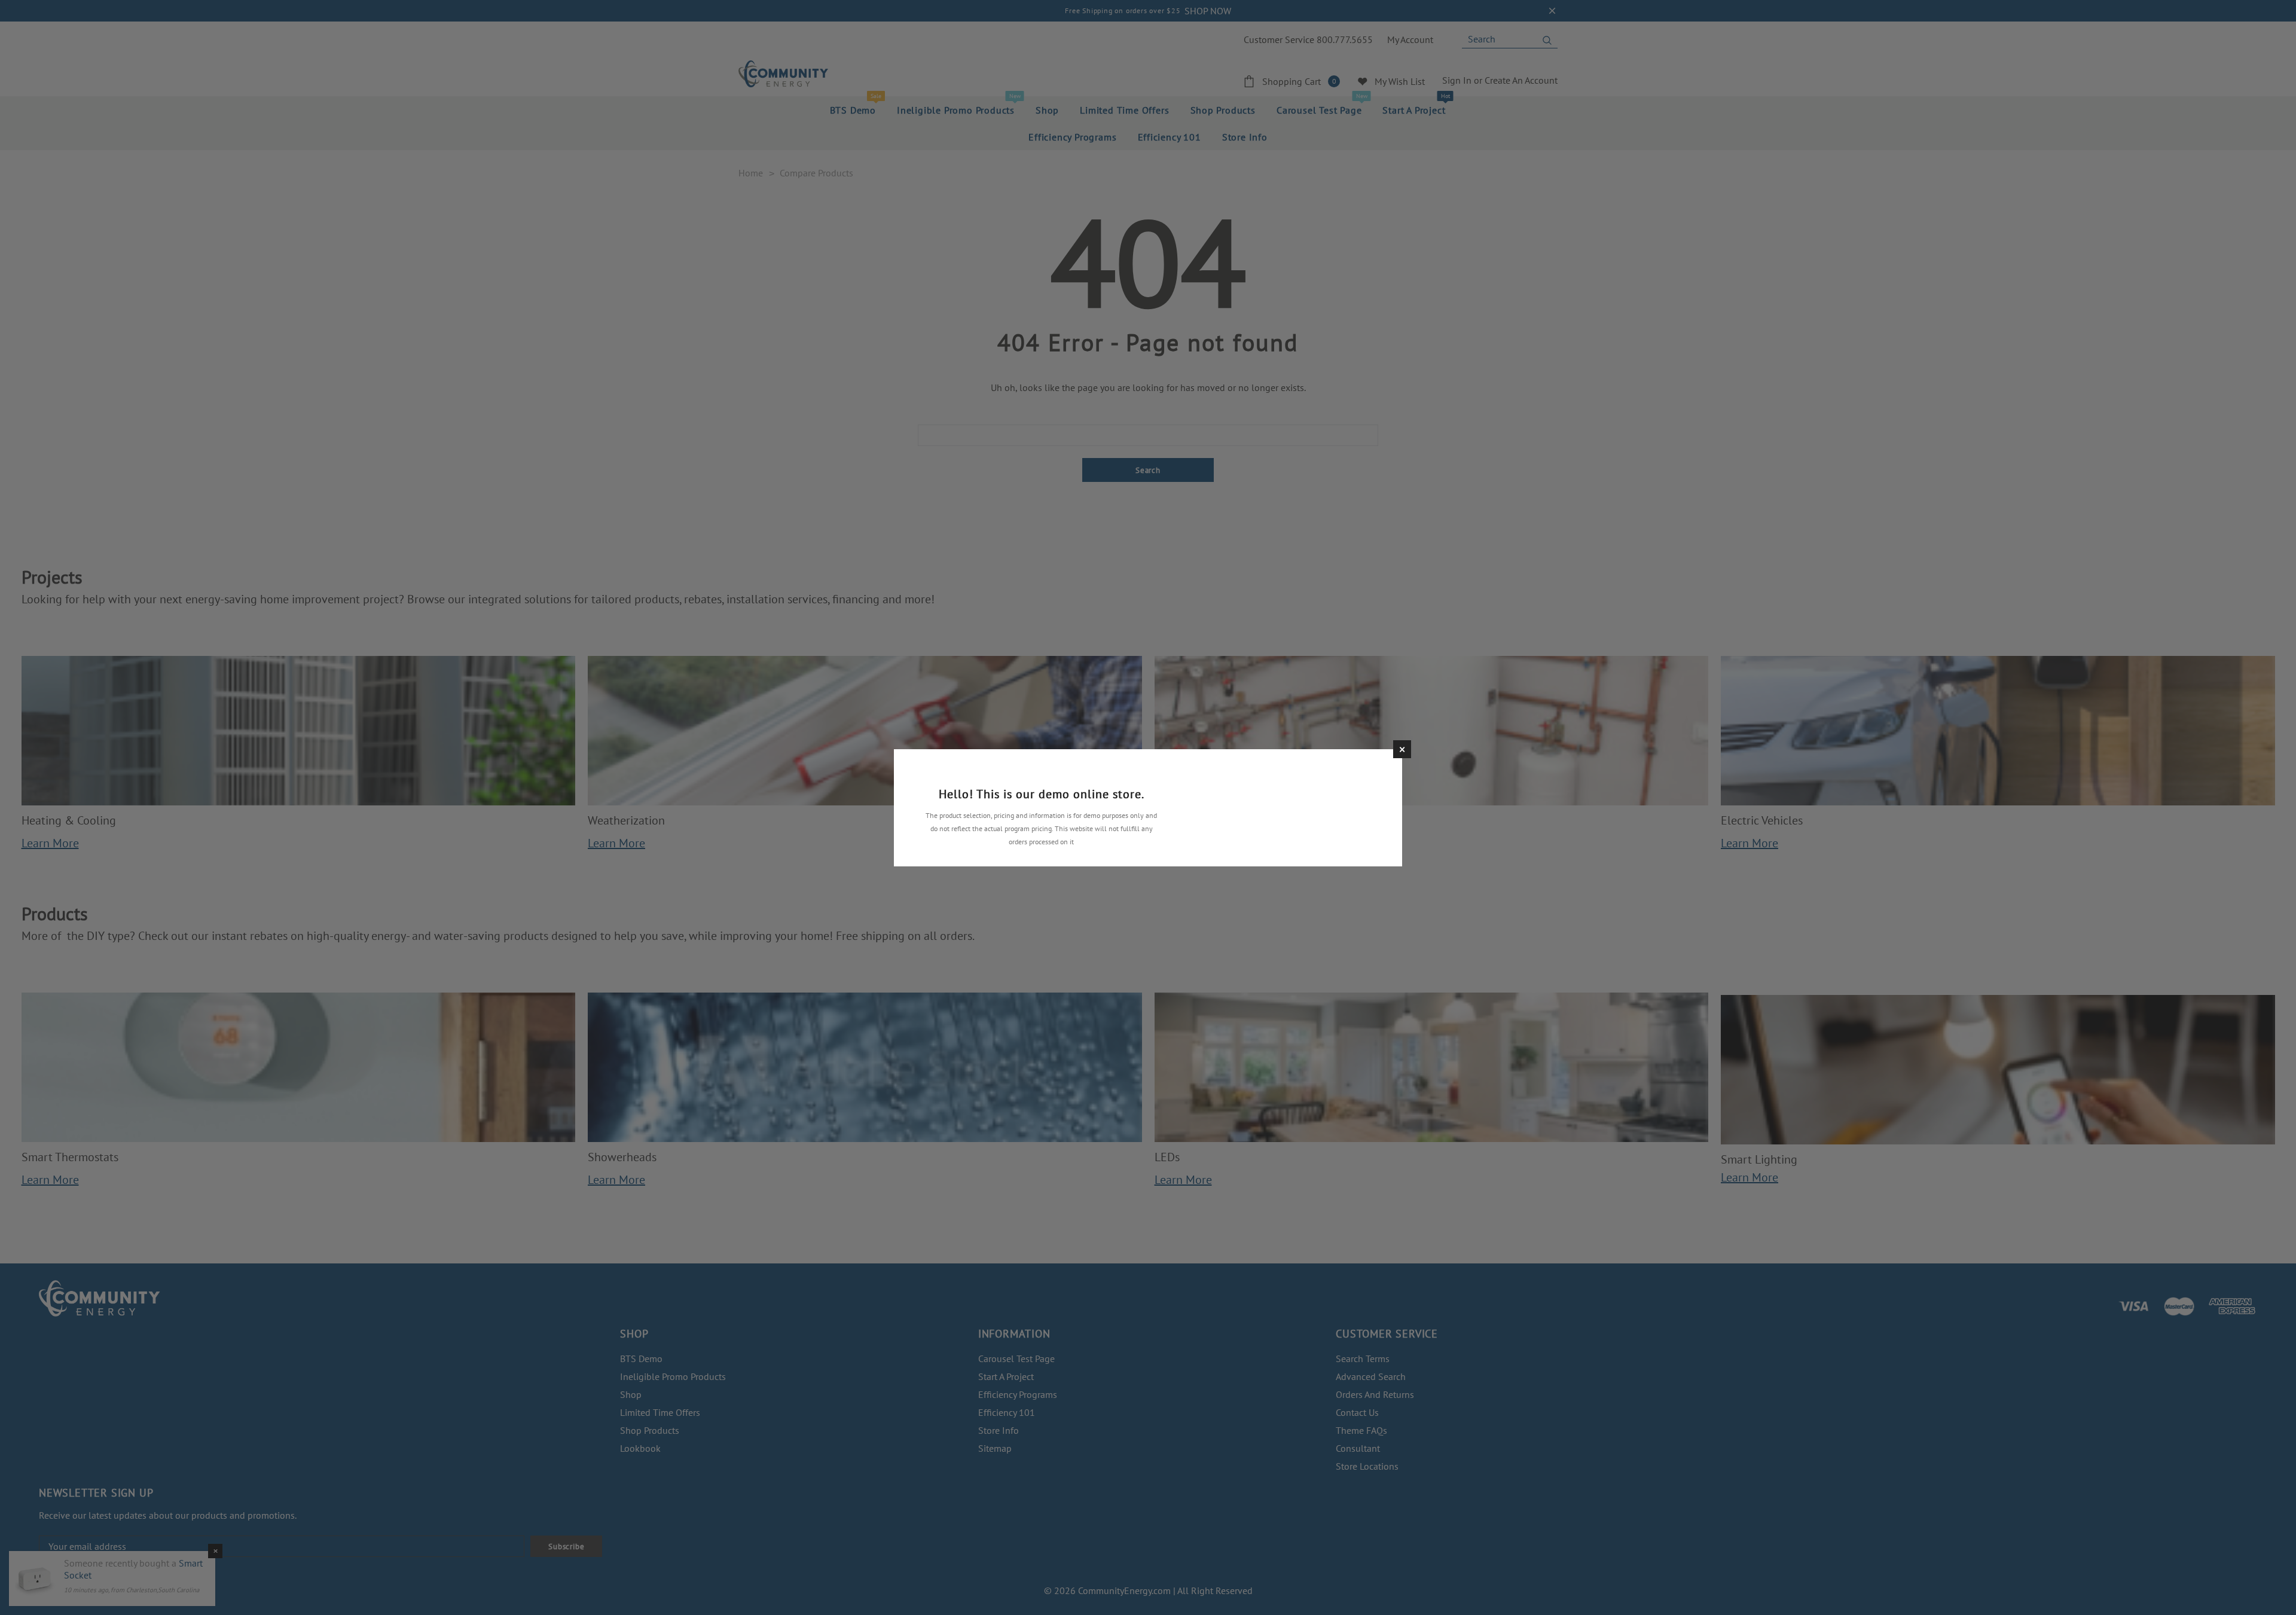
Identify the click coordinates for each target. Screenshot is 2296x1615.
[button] (1402, 749)
